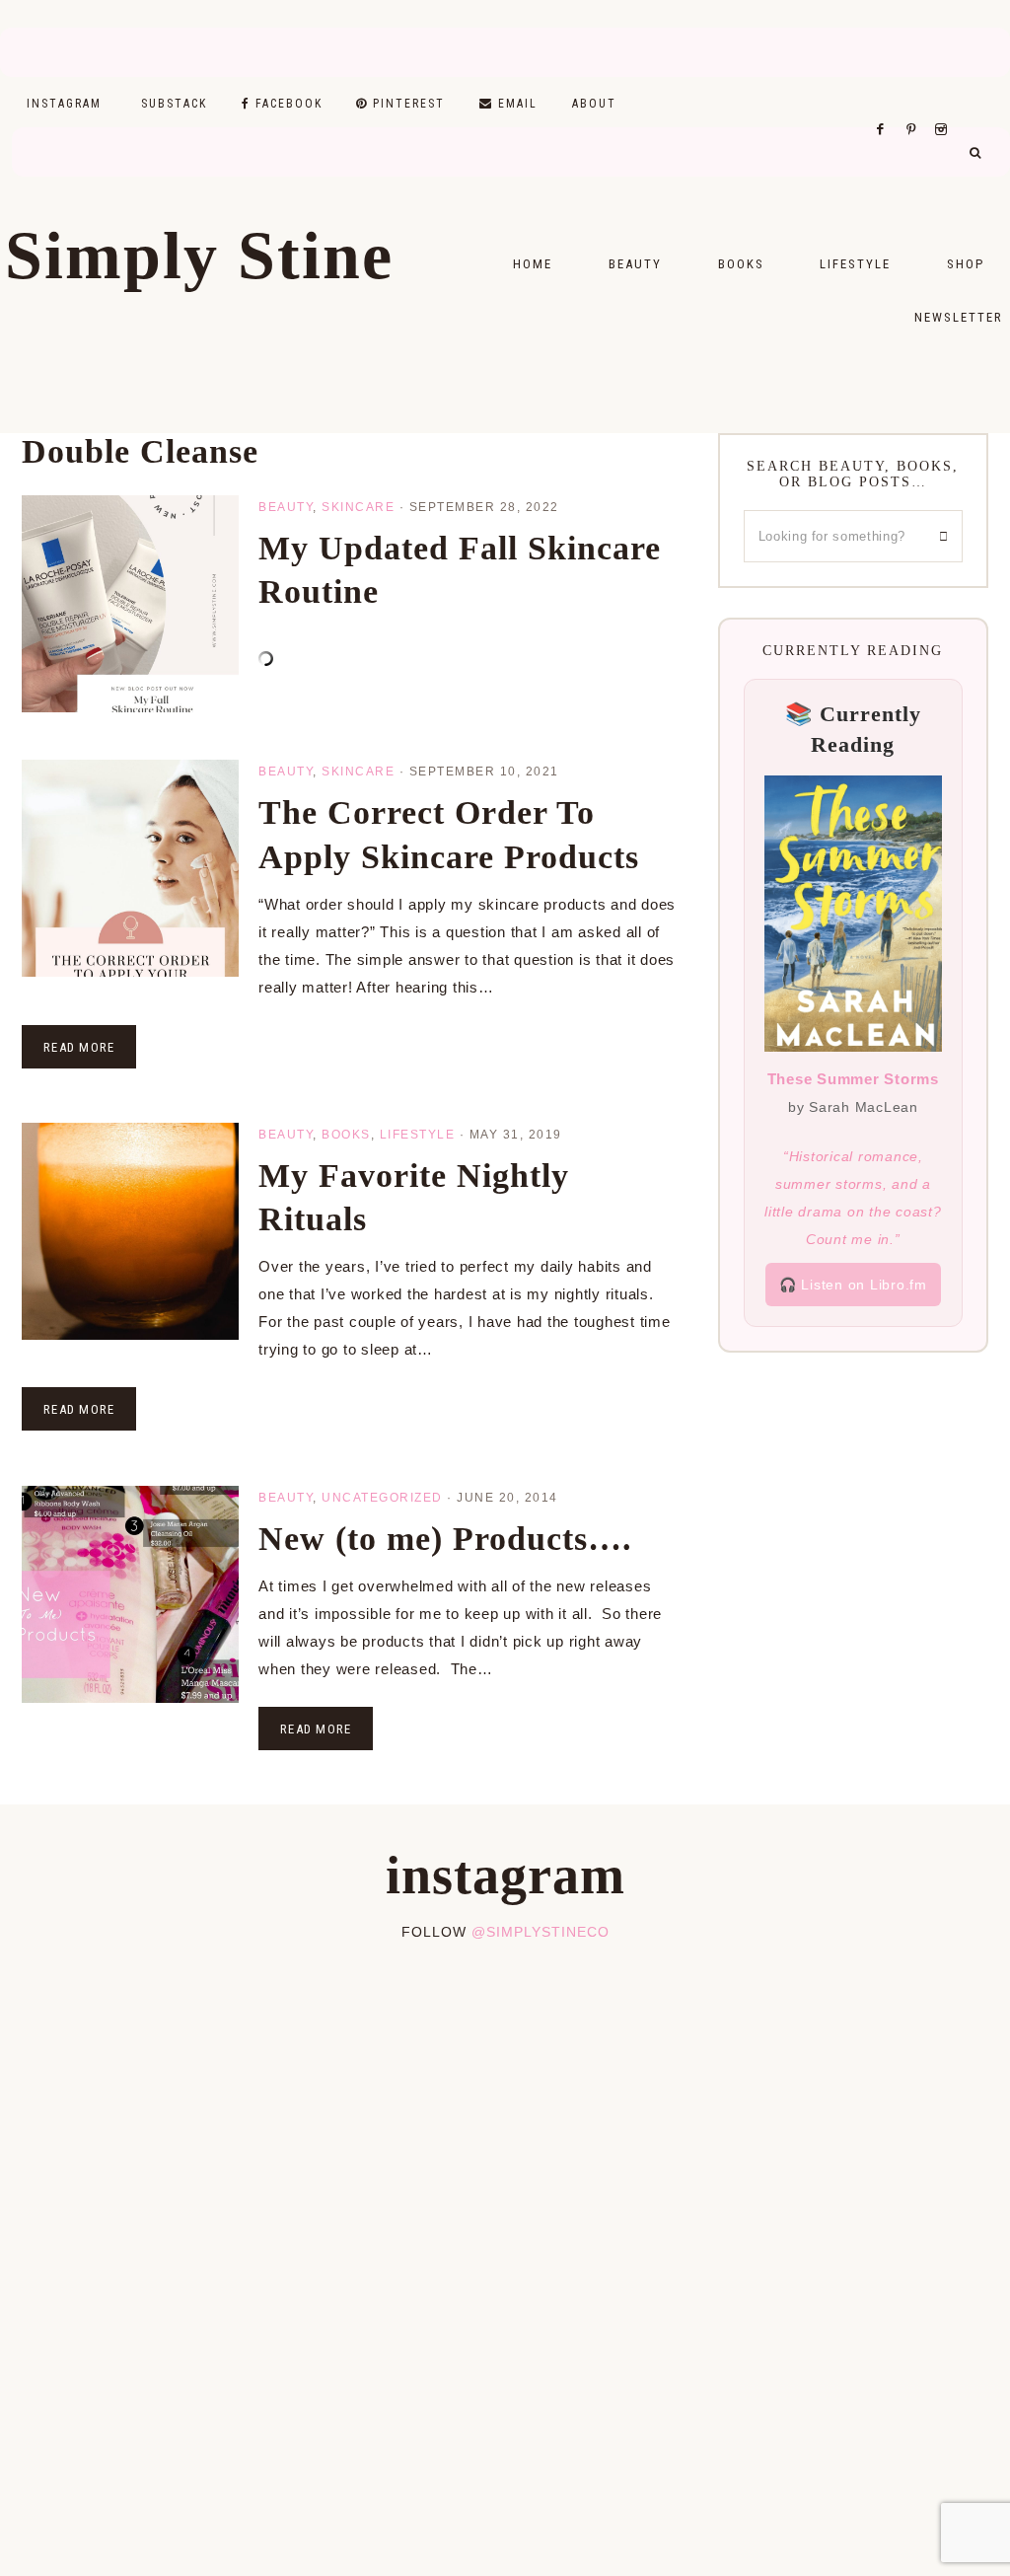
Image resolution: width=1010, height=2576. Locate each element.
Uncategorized (382, 1498)
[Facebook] (886, 105)
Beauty (286, 507)
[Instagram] (944, 105)
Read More (79, 1047)
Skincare (358, 507)
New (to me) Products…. (445, 1539)
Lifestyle (418, 1135)
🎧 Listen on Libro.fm (853, 1285)
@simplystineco (541, 1932)
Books (346, 1135)
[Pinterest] (916, 105)
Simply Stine (199, 256)
